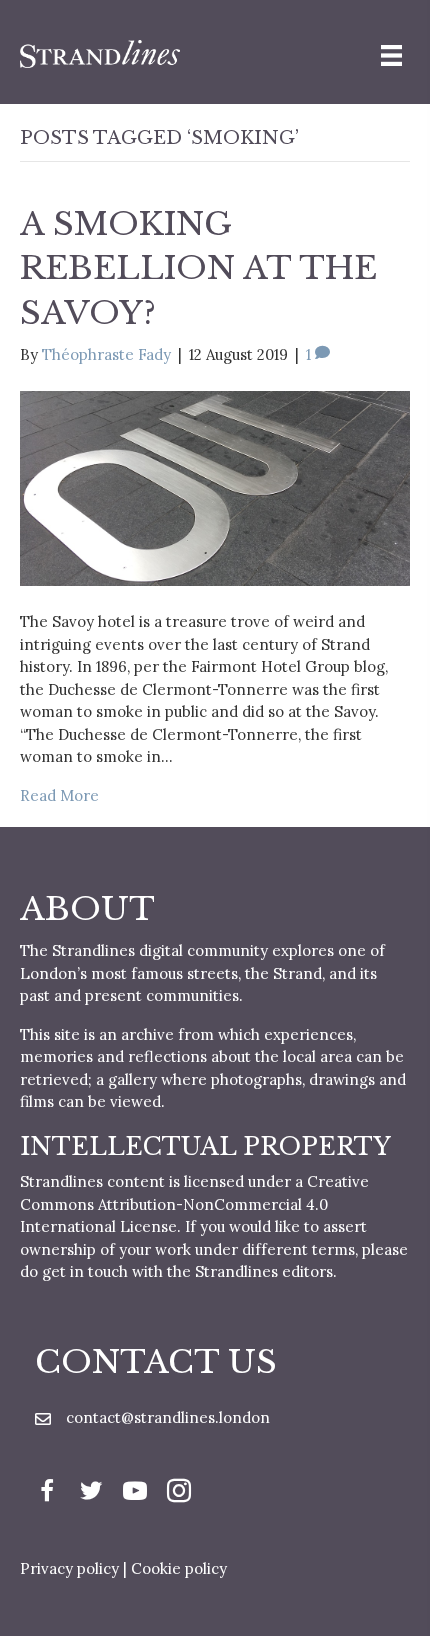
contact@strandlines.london (168, 1417)
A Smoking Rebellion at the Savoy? (198, 269)
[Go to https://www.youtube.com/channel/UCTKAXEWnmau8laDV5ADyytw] (135, 1493)
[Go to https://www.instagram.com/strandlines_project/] (179, 1493)
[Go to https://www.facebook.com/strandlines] (47, 1493)
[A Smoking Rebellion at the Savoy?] (215, 487)
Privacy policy (69, 1568)
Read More (59, 795)
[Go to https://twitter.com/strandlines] (91, 1493)
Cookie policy (179, 1568)
